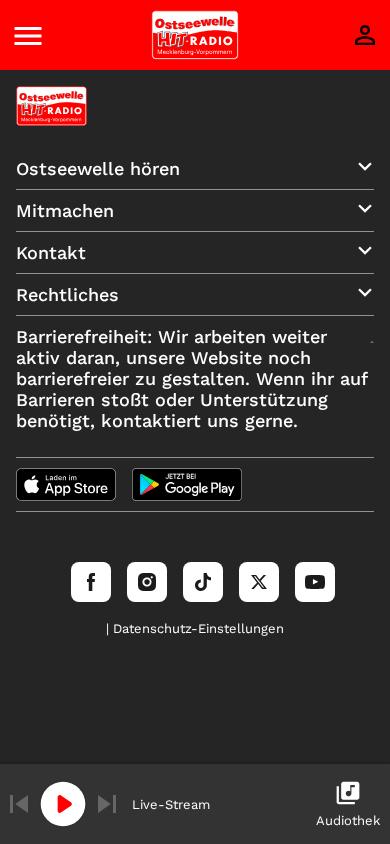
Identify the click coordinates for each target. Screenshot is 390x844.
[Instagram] (147, 582)
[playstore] (187, 484)
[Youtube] (315, 582)
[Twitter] (259, 582)
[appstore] (66, 484)
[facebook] (91, 582)
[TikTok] (203, 582)
